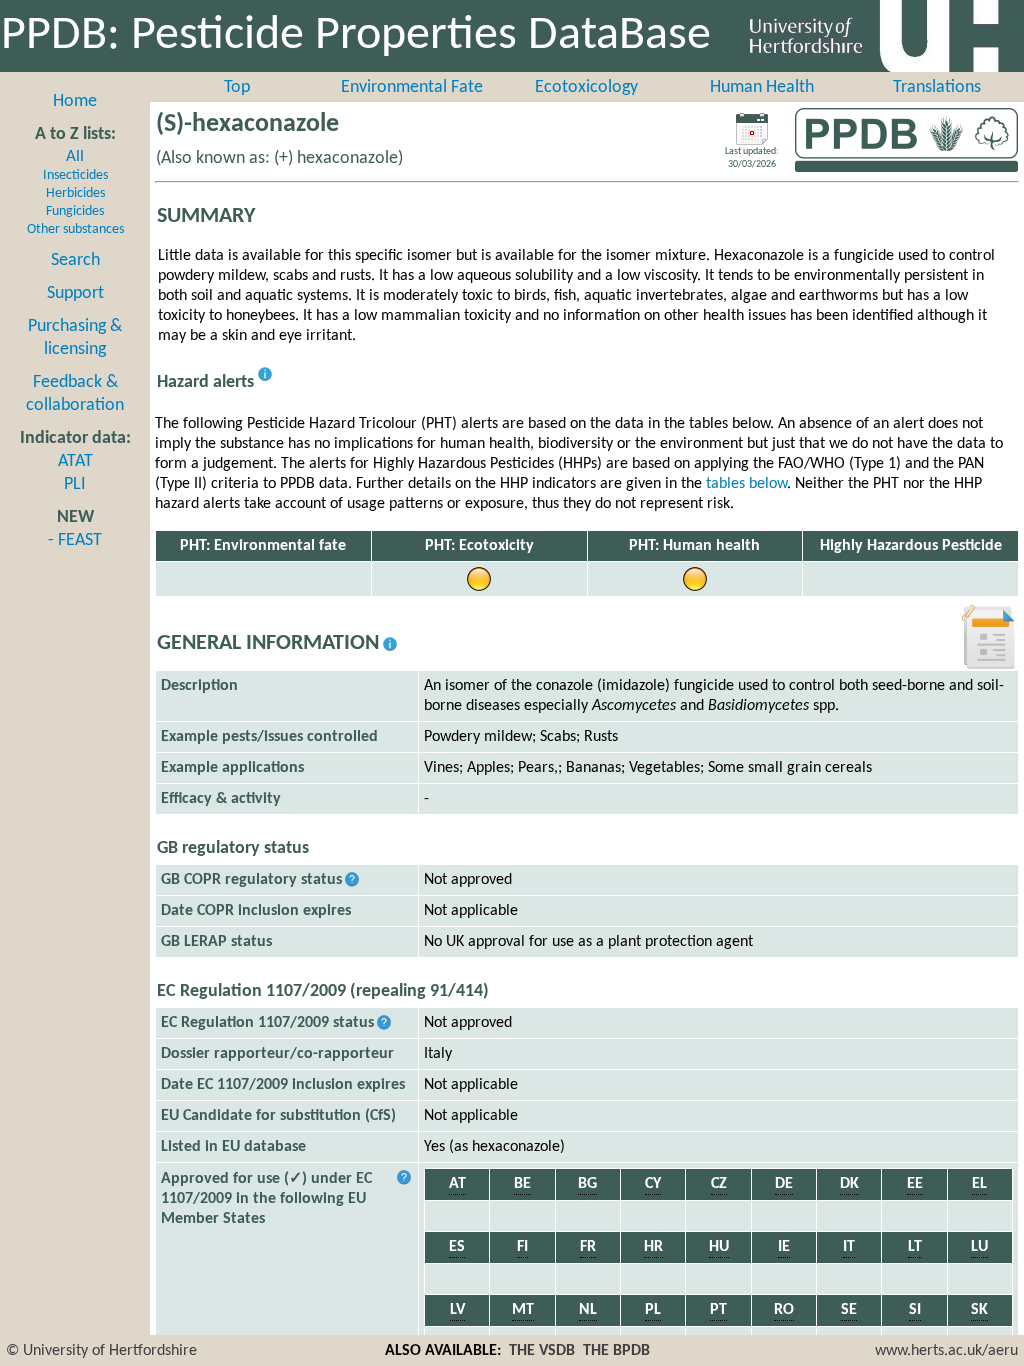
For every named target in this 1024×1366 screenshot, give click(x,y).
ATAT (75, 461)
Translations (937, 87)
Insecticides (75, 175)
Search (75, 260)
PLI (75, 484)
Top (237, 87)
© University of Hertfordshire (101, 1351)
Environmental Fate (412, 87)
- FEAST (75, 540)
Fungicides (75, 211)
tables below (746, 484)
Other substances (75, 229)
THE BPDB (616, 1351)
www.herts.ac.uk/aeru (946, 1351)
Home (75, 101)
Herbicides (75, 193)
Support (75, 293)
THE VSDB (542, 1351)
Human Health (762, 87)
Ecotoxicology (586, 87)
